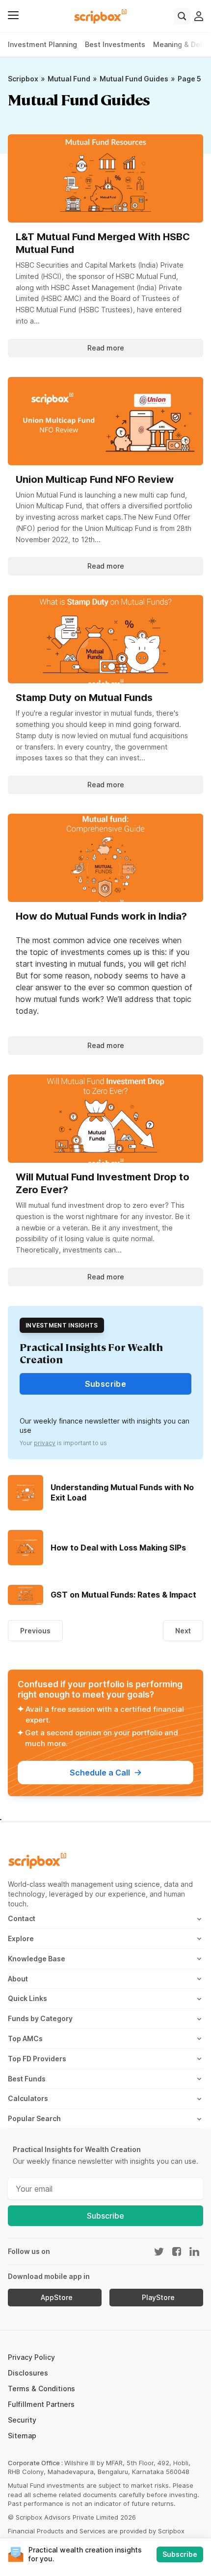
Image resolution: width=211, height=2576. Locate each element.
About (18, 1979)
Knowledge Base (37, 1959)
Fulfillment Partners (41, 2404)
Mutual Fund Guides (134, 79)
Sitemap (22, 2436)
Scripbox (23, 79)
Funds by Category (40, 2018)
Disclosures (28, 2373)
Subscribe (105, 2216)
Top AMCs (25, 2038)
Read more (106, 348)
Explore (21, 1938)
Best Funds (27, 2079)
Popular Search (34, 2118)
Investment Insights (62, 1325)
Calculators (28, 2098)
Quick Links (27, 1998)
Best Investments (115, 44)
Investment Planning (42, 44)
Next (183, 1631)
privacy (45, 1443)
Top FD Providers (37, 2059)
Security (22, 2420)
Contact (22, 1918)
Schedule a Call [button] (100, 1773)
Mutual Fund (69, 79)
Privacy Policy (31, 2357)
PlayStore (158, 2298)
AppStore (57, 2298)
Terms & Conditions (41, 2388)
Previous (35, 1631)
